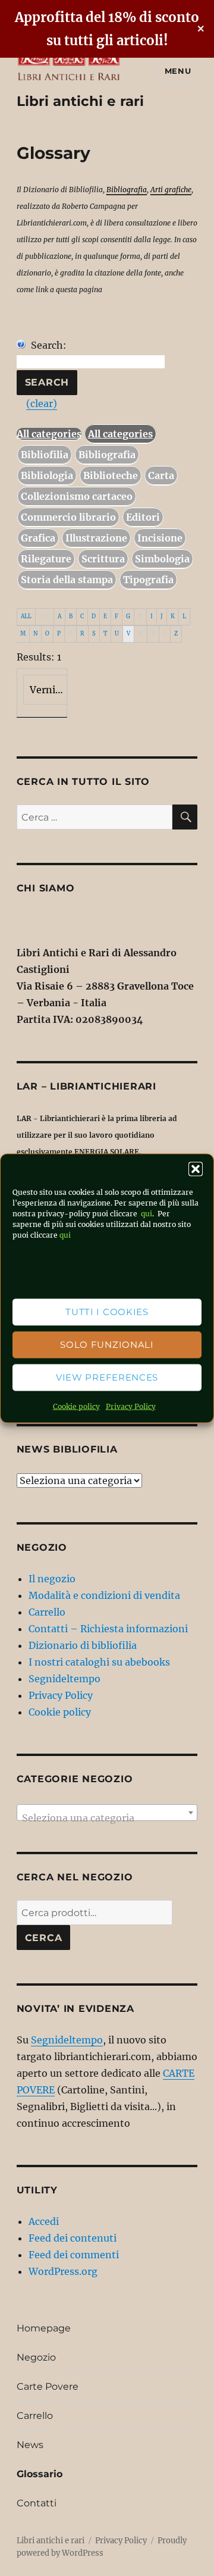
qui (146, 1213)
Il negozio (52, 1579)
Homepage (44, 2328)
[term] (42, 693)
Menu (178, 71)
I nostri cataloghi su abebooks (99, 1662)
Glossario (40, 2474)
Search (47, 382)
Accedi (44, 2221)
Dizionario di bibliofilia (83, 1645)
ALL (26, 616)
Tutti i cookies (107, 1312)
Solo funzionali (107, 1345)
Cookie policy (76, 1406)
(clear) (42, 403)
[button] (196, 1169)
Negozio (36, 2357)
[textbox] (107, 1818)
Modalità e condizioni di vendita (104, 1595)
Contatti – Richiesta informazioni (108, 1629)
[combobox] (107, 1813)
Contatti (37, 2503)
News (30, 2445)
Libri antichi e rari (80, 101)
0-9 (45, 616)
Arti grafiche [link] (171, 190)
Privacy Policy (131, 1406)
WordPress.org (63, 2271)
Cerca (44, 1938)
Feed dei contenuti (73, 2238)
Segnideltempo (64, 1679)
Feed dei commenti (74, 2255)
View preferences (107, 1377)
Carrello (47, 1612)
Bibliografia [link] (127, 190)
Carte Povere (48, 2386)
